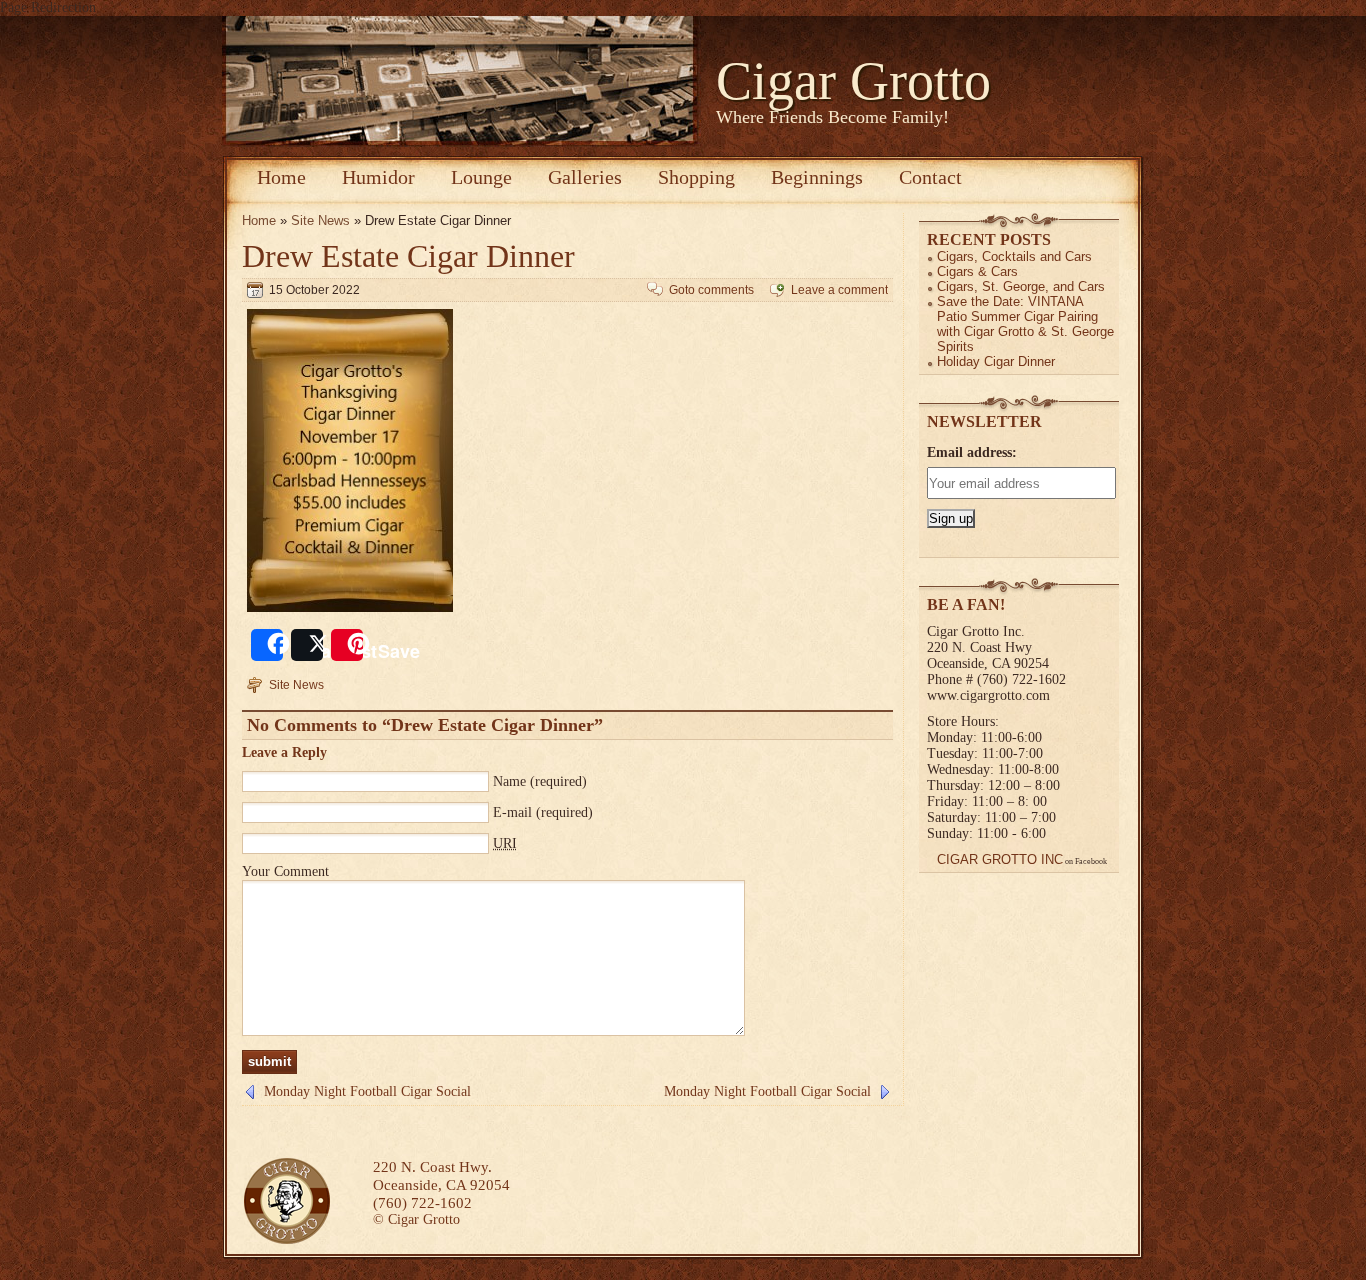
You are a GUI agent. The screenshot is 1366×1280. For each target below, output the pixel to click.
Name (509, 781)
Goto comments (711, 290)
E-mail (512, 812)
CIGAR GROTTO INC (1000, 859)
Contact (930, 177)
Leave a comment (839, 290)
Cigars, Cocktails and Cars (1014, 256)
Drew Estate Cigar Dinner (408, 256)
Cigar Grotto (853, 81)
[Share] (267, 645)
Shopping (696, 177)
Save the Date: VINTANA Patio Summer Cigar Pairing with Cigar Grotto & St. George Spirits (1025, 324)
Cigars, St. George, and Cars (1021, 286)
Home (281, 177)
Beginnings (817, 177)
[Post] (307, 645)
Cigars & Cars (977, 271)
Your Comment (285, 871)
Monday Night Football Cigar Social (367, 1091)
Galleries (585, 177)
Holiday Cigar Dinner (996, 361)
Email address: (972, 452)
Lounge (481, 177)
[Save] (347, 645)
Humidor (378, 177)
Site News (320, 220)
